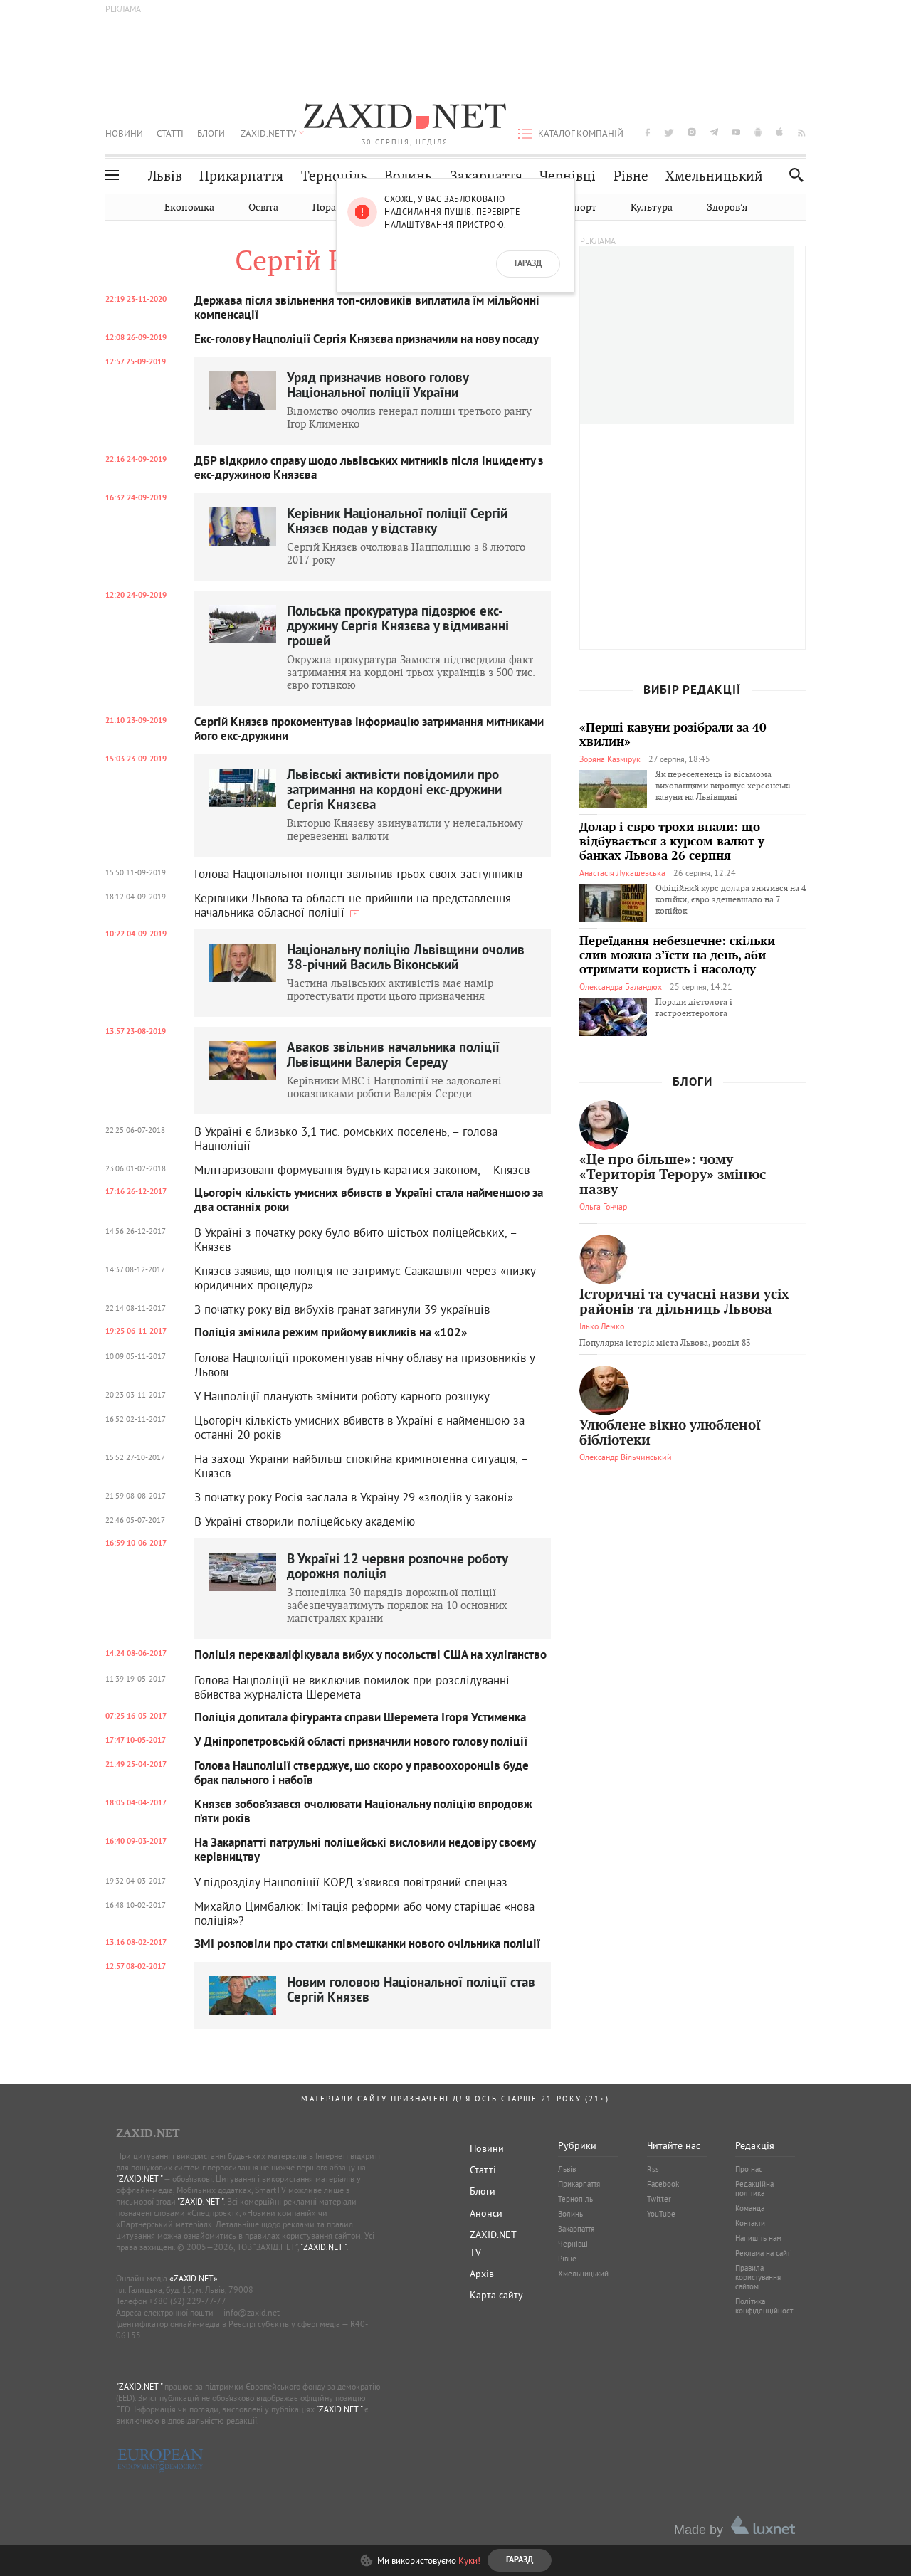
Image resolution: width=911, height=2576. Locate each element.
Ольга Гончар (603, 1207)
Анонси (486, 2213)
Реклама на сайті (764, 2253)
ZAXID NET (405, 118)
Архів (482, 2274)
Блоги (211, 133)
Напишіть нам (758, 2238)
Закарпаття (486, 176)
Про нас (749, 2169)
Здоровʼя (727, 207)
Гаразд (528, 264)
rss (802, 132)
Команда (750, 2208)
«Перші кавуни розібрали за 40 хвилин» (673, 735)
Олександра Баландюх (621, 987)
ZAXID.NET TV (268, 133)
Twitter (659, 2199)
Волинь (408, 176)
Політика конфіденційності (765, 2306)
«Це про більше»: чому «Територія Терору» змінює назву (673, 1175)
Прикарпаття (241, 176)
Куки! (469, 2560)
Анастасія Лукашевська (622, 873)
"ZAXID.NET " (139, 2179)
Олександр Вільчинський (626, 1457)
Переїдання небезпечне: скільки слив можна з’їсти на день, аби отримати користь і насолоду (677, 956)
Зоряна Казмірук (610, 759)
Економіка (189, 207)
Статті (170, 133)
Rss (653, 2169)
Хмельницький (714, 176)
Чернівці (568, 176)
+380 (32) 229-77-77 (188, 2301)
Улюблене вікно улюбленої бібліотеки (670, 1433)
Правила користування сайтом (758, 2277)
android (758, 132)
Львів (165, 176)
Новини (124, 133)
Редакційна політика (754, 2189)
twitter (669, 132)
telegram (714, 132)
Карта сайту (496, 2295)
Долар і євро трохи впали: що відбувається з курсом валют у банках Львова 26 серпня (672, 842)
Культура (652, 207)
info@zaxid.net (252, 2312)
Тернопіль (334, 176)
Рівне (631, 176)
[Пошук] (792, 175)
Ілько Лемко (602, 1326)
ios (780, 132)
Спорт (582, 207)
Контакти (750, 2223)
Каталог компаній (581, 133)
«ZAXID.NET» (194, 2278)
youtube (736, 132)
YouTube (661, 2214)
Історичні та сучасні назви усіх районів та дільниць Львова (684, 1302)
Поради (330, 207)
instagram (692, 132)
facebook (648, 132)
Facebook (663, 2184)
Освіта (263, 207)
